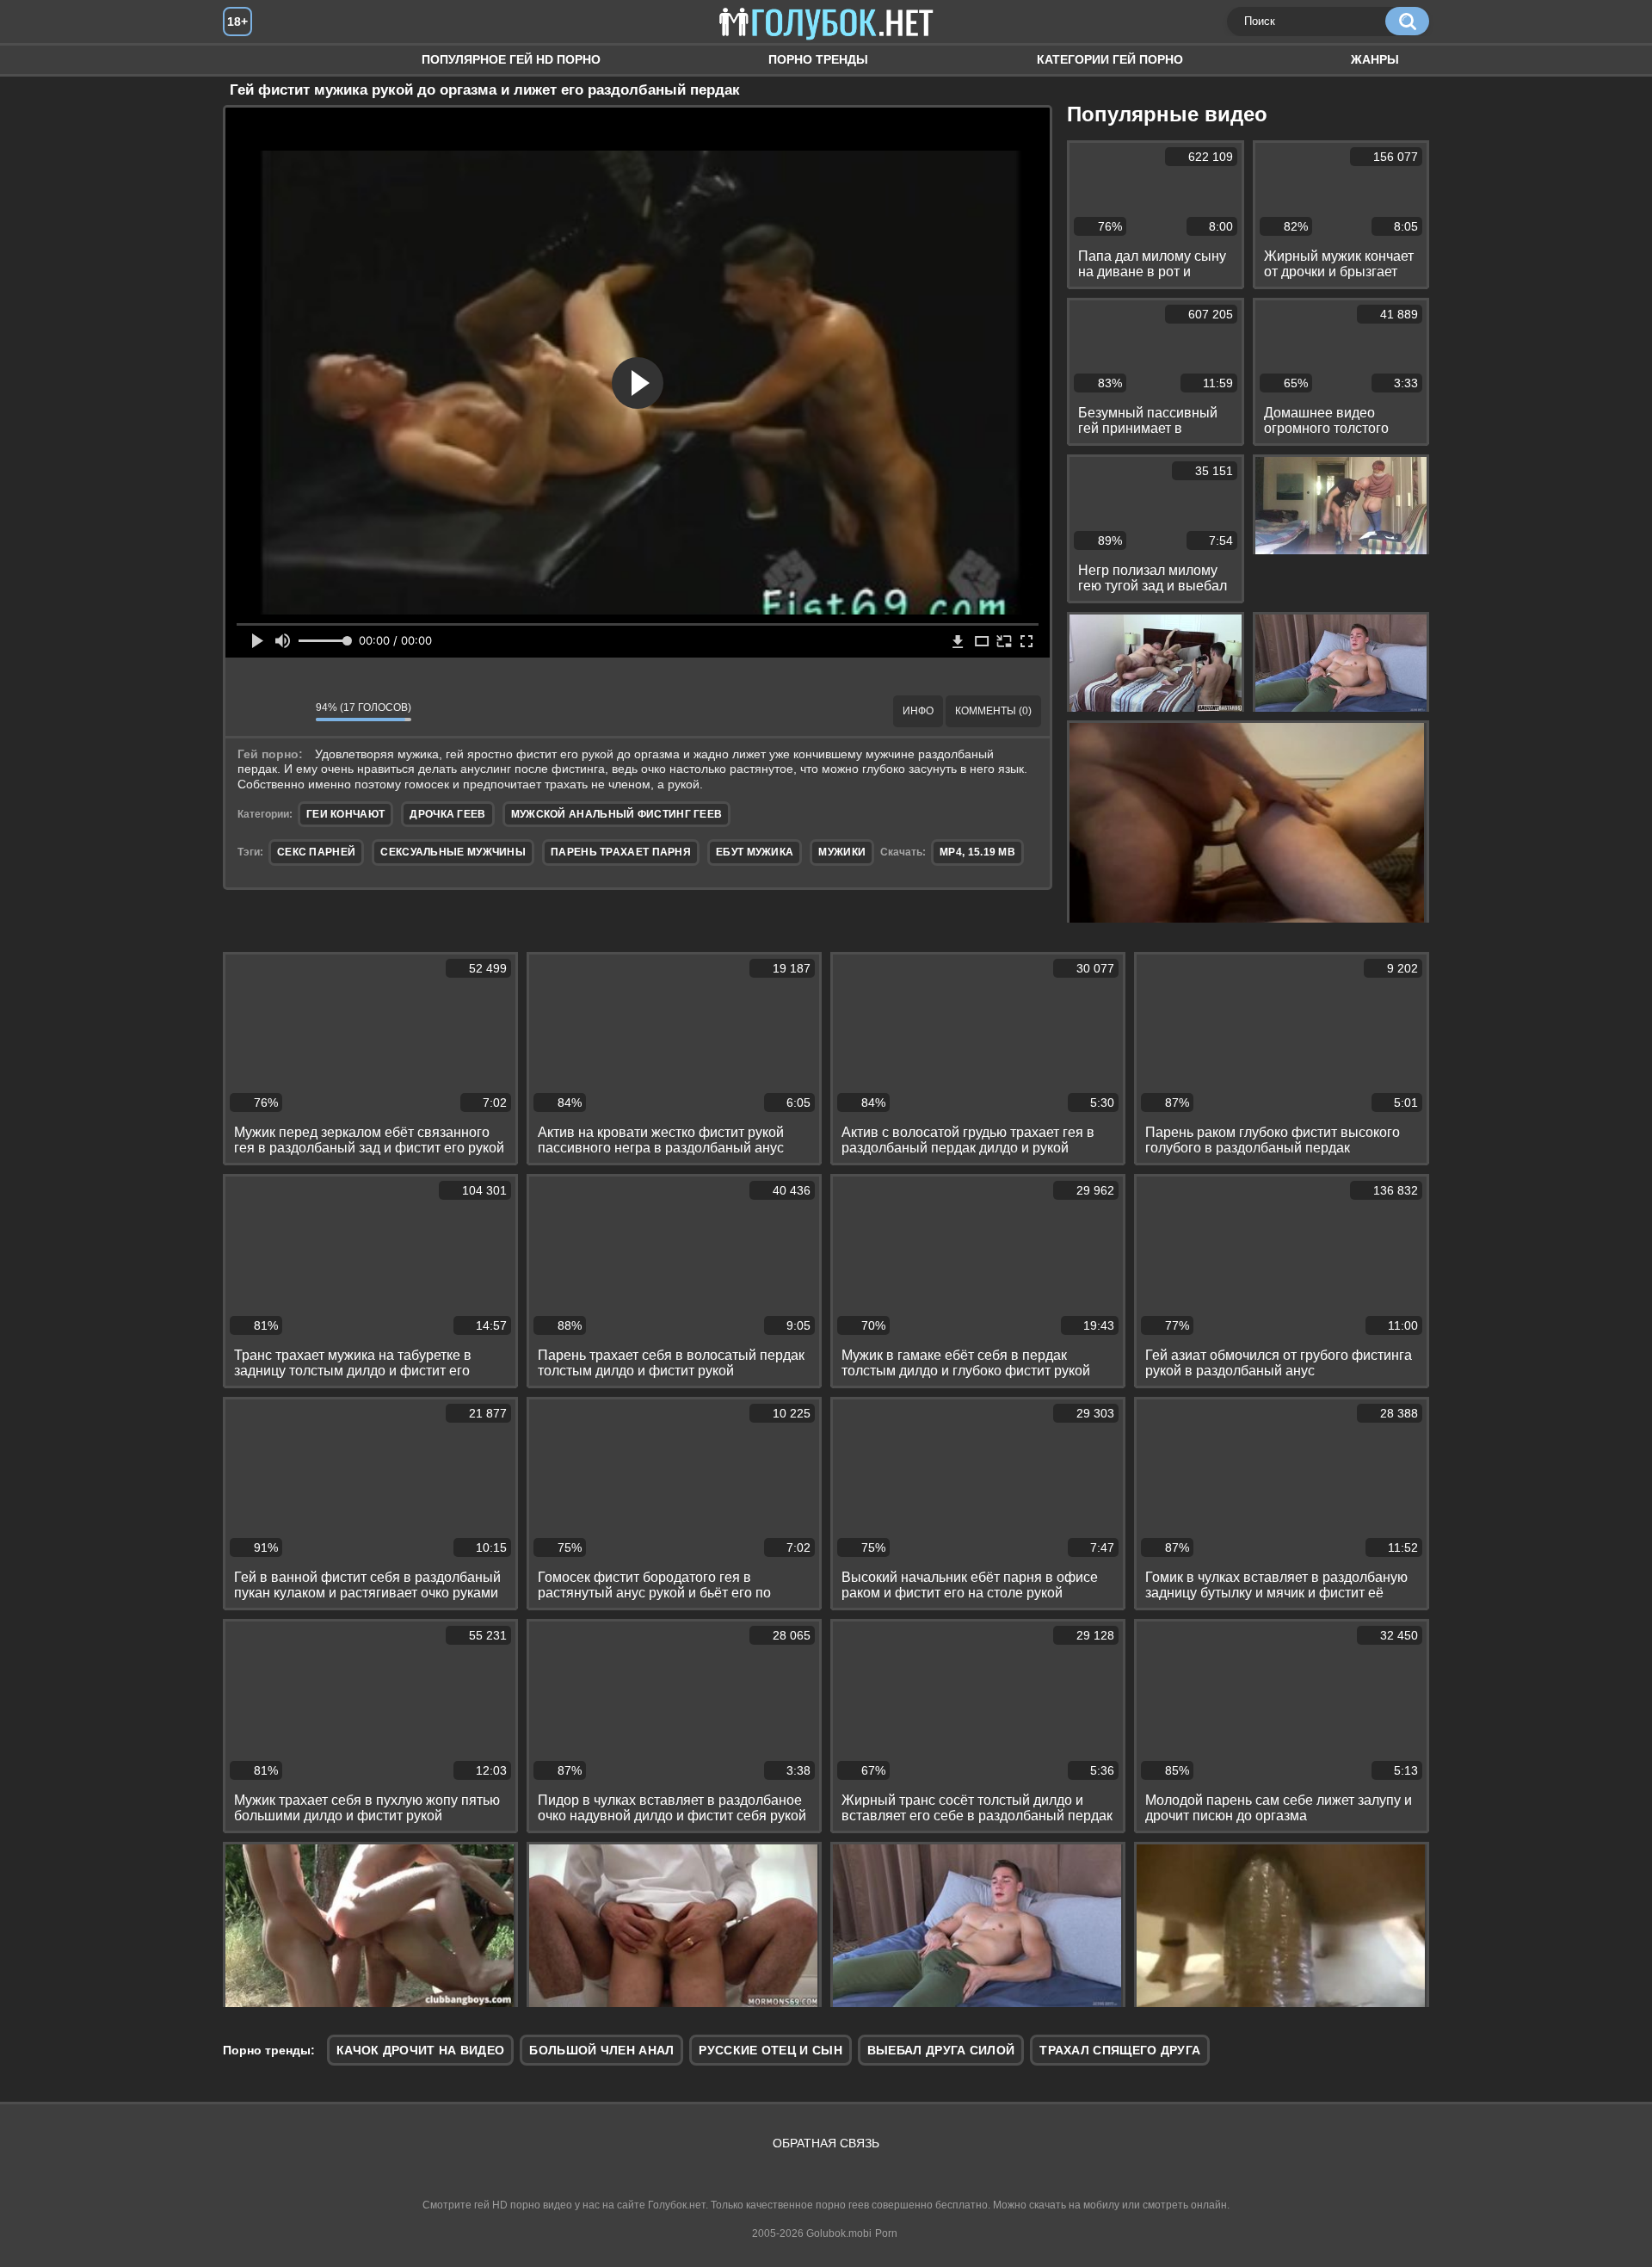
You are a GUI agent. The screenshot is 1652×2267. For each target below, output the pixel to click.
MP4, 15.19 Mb (977, 852)
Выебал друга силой (941, 2050)
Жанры (1375, 59)
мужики (842, 852)
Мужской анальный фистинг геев (617, 814)
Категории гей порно (1110, 59)
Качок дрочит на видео (420, 2050)
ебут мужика (755, 852)
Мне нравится (251, 711)
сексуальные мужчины (453, 852)
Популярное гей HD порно (511, 59)
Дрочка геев (447, 814)
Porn (886, 2233)
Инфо (918, 711)
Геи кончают (345, 814)
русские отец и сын (770, 2050)
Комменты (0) (993, 711)
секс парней (316, 852)
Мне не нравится (290, 711)
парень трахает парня (621, 852)
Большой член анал (601, 2050)
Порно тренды (818, 59)
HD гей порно (253, 60)
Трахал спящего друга (1120, 2050)
